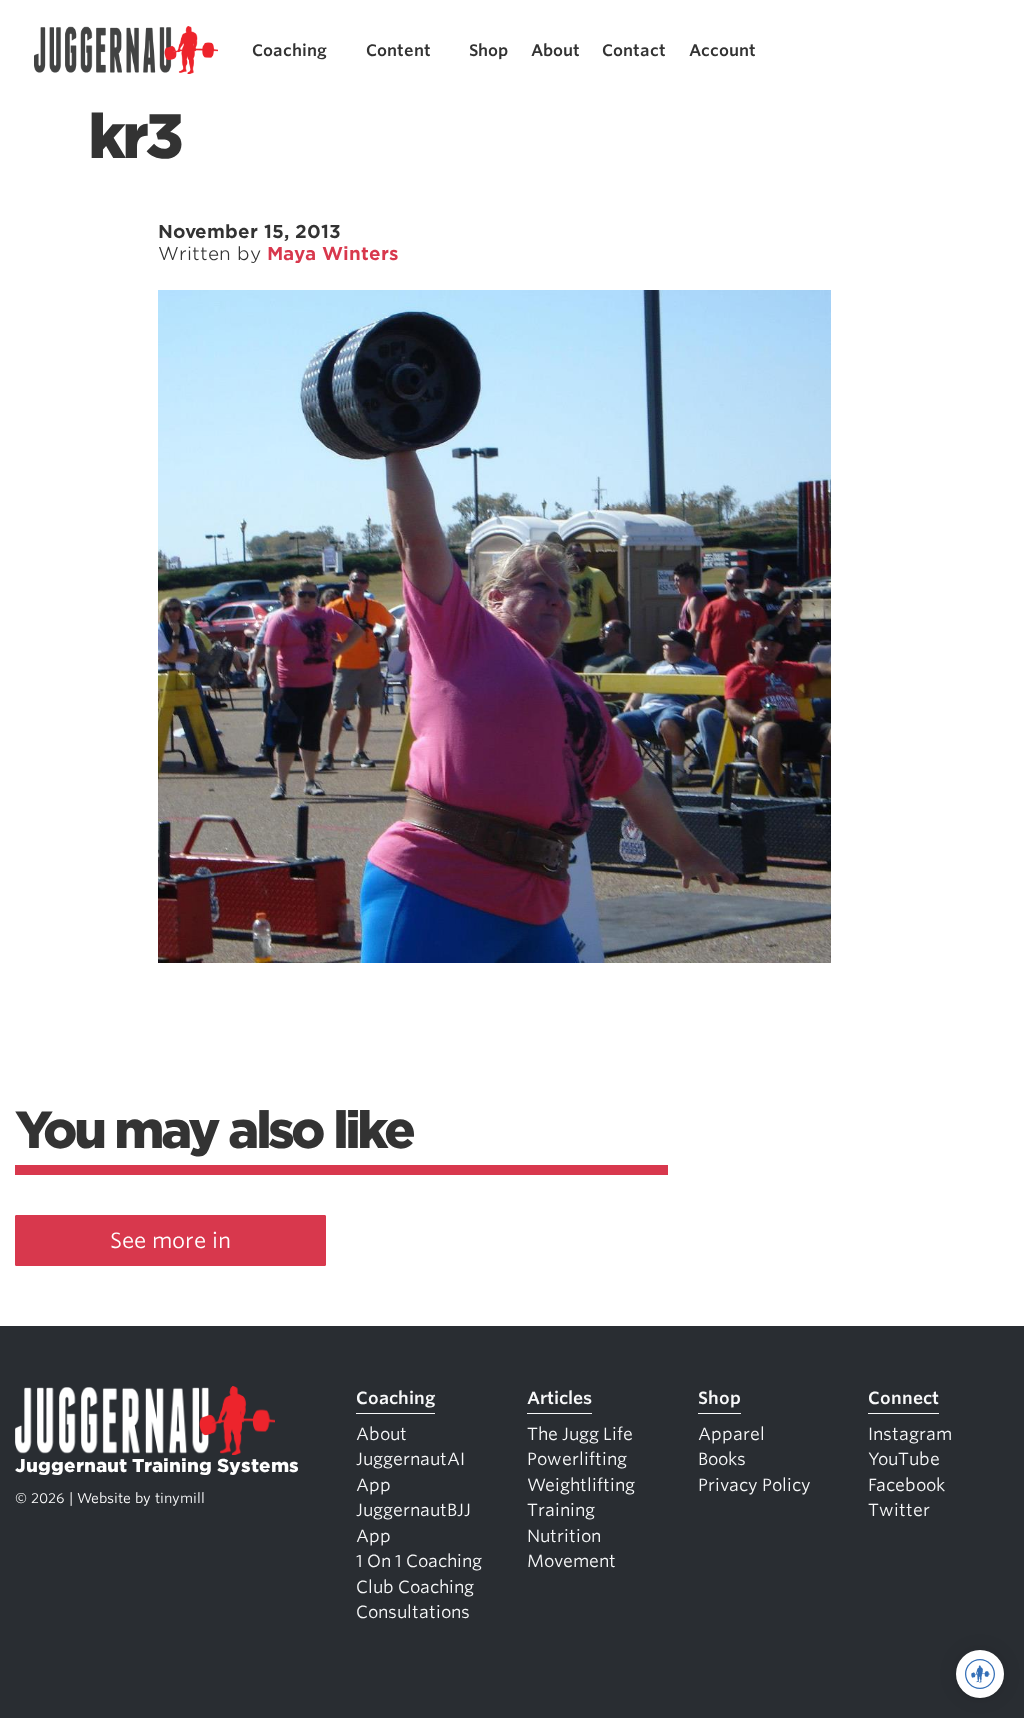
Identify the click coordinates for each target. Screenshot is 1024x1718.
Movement (571, 1561)
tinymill (180, 1498)
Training (561, 1510)
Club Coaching (415, 1587)
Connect (903, 1398)
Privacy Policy (754, 1485)
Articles (559, 1398)
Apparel (731, 1434)
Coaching (289, 50)
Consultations (413, 1612)
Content (398, 50)
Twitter (899, 1510)
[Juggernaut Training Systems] (126, 50)
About (555, 50)
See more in (170, 1240)
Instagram (910, 1434)
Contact (634, 50)
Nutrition (564, 1536)
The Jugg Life (580, 1434)
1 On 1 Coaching (419, 1561)
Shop (488, 50)
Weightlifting (581, 1485)
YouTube (904, 1459)
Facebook (906, 1485)
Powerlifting (577, 1459)
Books (722, 1459)
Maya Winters (333, 253)
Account (722, 50)
